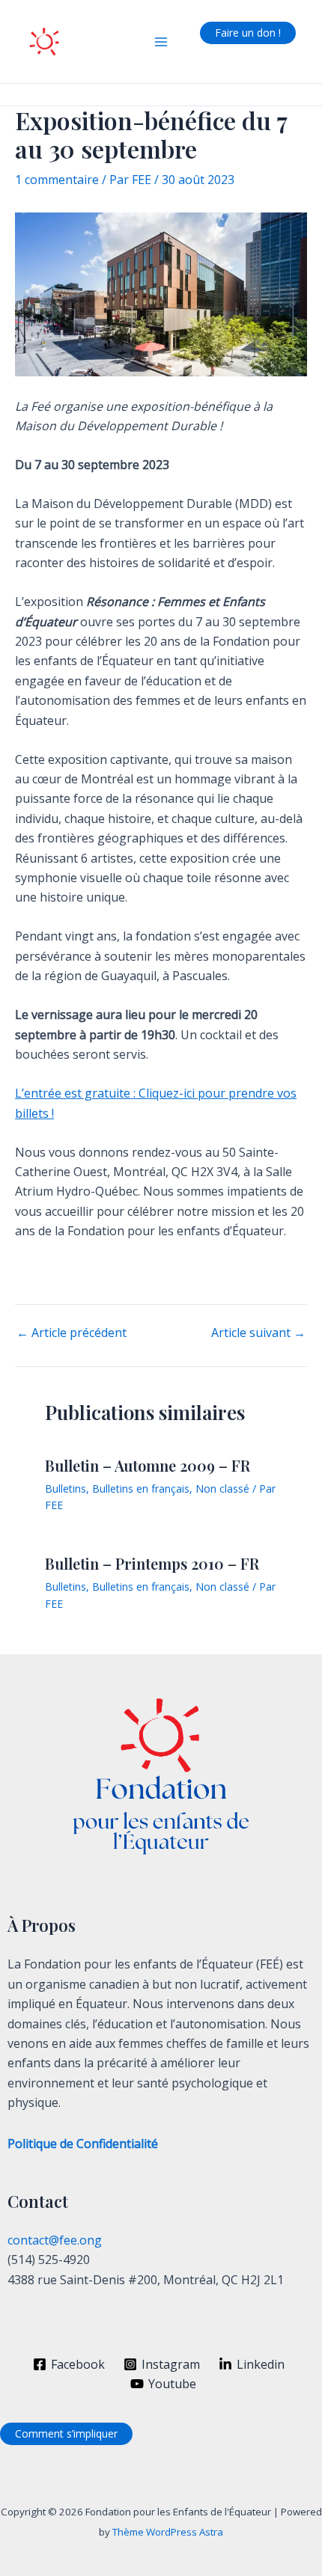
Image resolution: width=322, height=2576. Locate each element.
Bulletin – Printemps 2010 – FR (152, 1563)
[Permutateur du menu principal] (161, 42)
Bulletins (66, 1489)
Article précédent (72, 1333)
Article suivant (258, 1333)
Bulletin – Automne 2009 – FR (148, 1465)
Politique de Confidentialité (83, 2144)
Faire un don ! (248, 33)
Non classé (222, 1489)
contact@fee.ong (55, 2240)
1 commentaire (57, 180)
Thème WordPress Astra (168, 2532)
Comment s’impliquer (66, 2433)
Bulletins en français (141, 1489)
